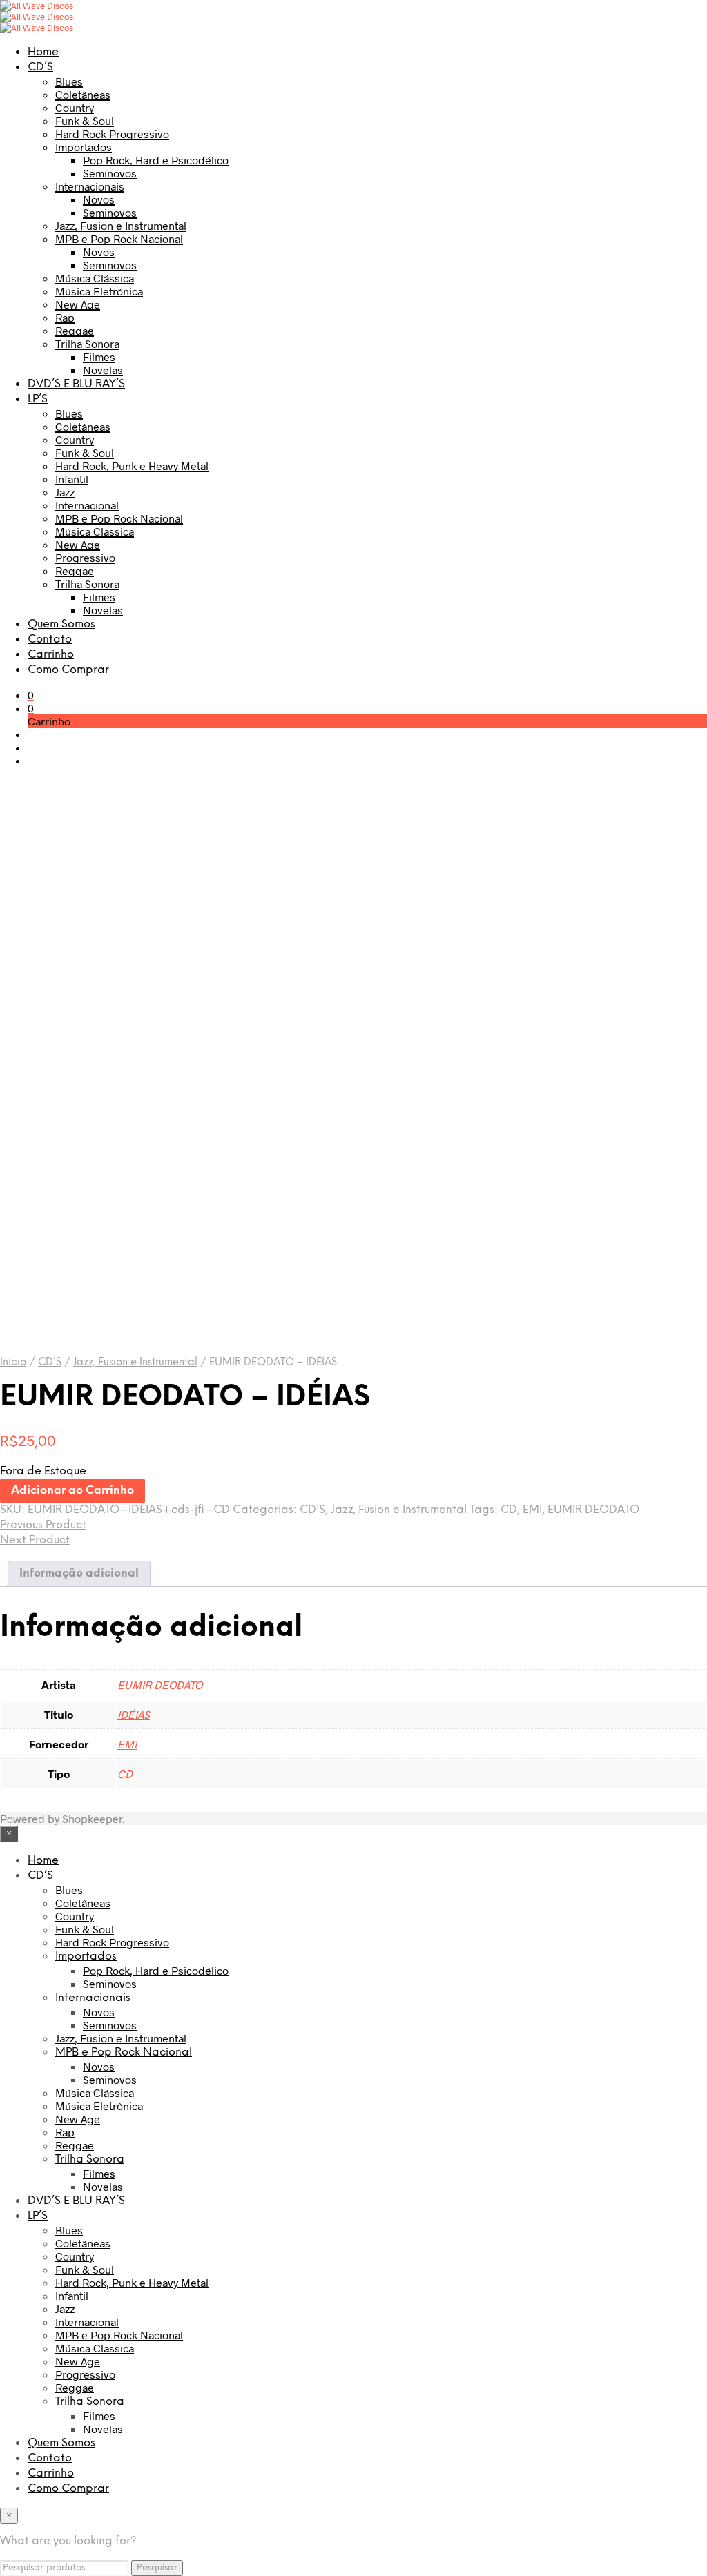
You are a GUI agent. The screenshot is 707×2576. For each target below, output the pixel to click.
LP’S (38, 399)
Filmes (99, 357)
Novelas (103, 370)
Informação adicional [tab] (79, 1573)
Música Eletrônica (99, 291)
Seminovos (110, 173)
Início (13, 1363)
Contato (50, 640)
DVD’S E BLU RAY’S (76, 384)
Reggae (75, 330)
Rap (65, 317)
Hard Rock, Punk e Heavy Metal (132, 466)
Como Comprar (68, 670)
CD (509, 1510)
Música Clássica (95, 278)
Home (43, 52)
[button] (31, 695)
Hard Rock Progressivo (112, 134)
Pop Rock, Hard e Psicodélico (156, 160)
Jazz (65, 492)
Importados (84, 147)
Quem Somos (61, 624)
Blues (69, 81)
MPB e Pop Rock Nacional (119, 238)
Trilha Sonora (87, 343)
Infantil (72, 479)
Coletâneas (83, 94)
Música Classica (95, 531)
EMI (532, 1510)
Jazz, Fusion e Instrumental (121, 225)
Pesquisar (157, 2568)
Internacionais (90, 186)
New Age (78, 304)
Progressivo (85, 557)
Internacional (87, 505)
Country (75, 107)
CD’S (40, 67)
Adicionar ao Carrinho (72, 1491)
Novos (99, 199)
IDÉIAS (134, 1714)
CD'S (50, 1363)
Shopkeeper (92, 1818)
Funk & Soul (85, 120)
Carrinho (51, 655)
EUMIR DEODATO (593, 1510)
